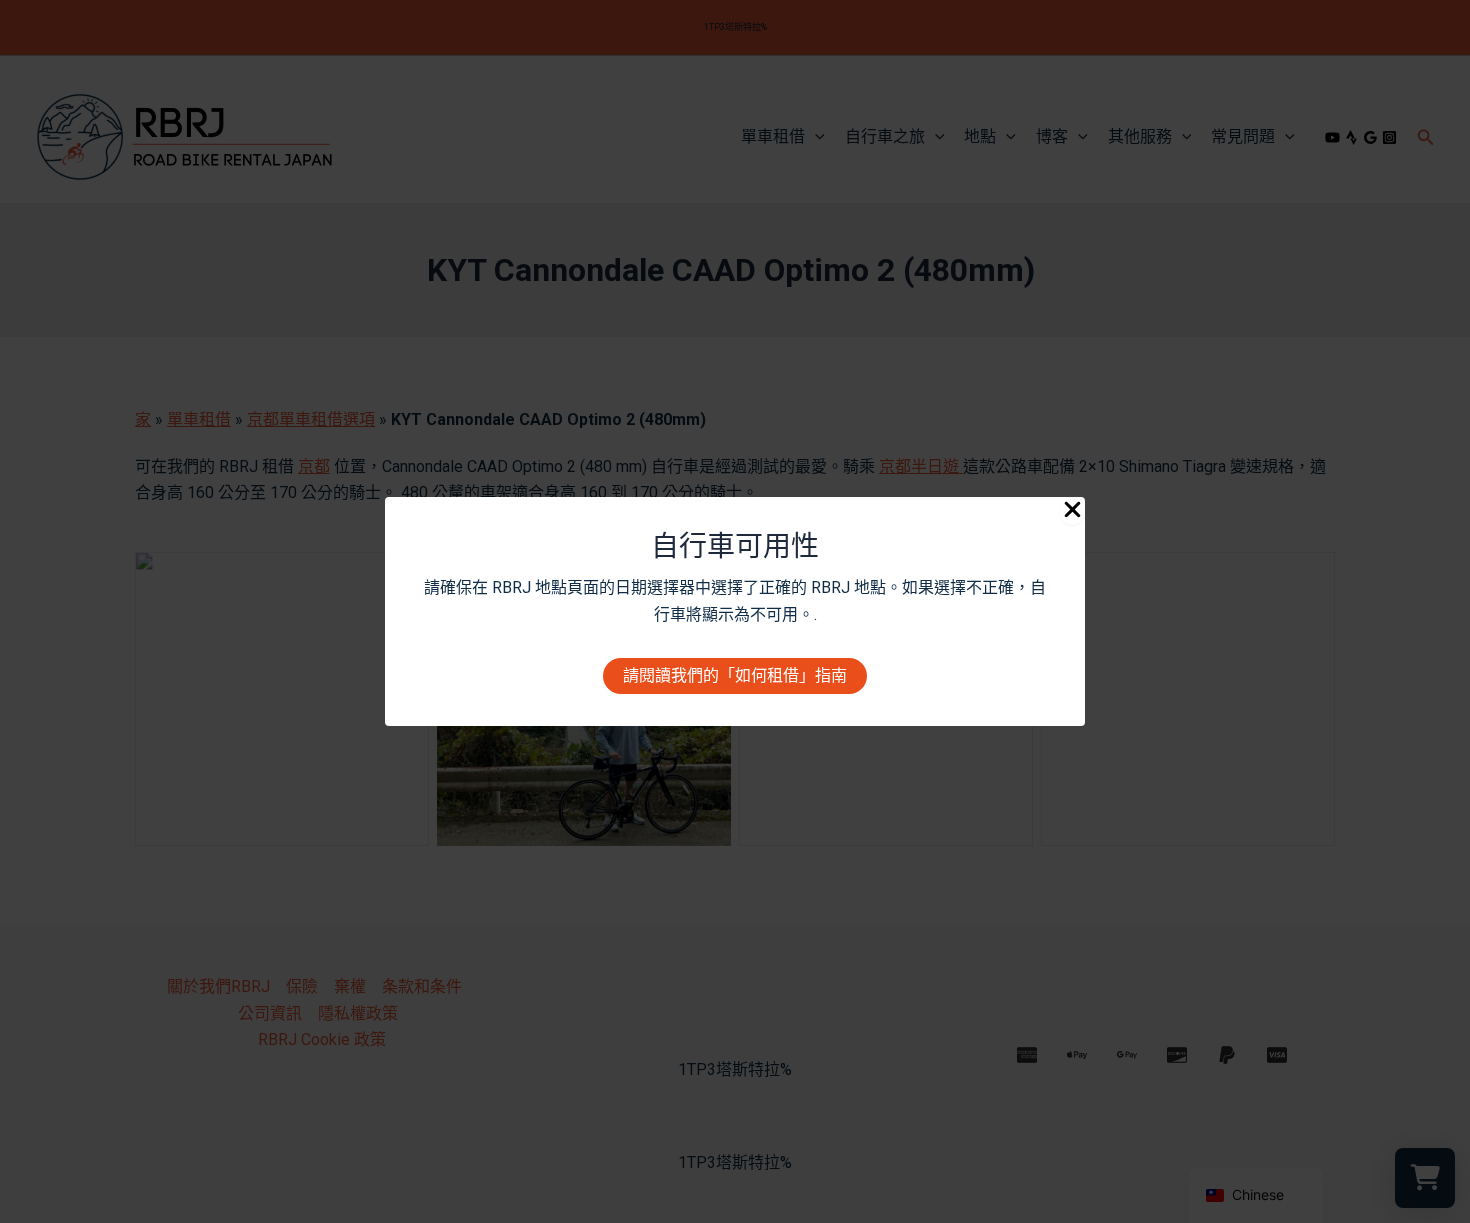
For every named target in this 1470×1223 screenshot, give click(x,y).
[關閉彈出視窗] (1072, 511)
